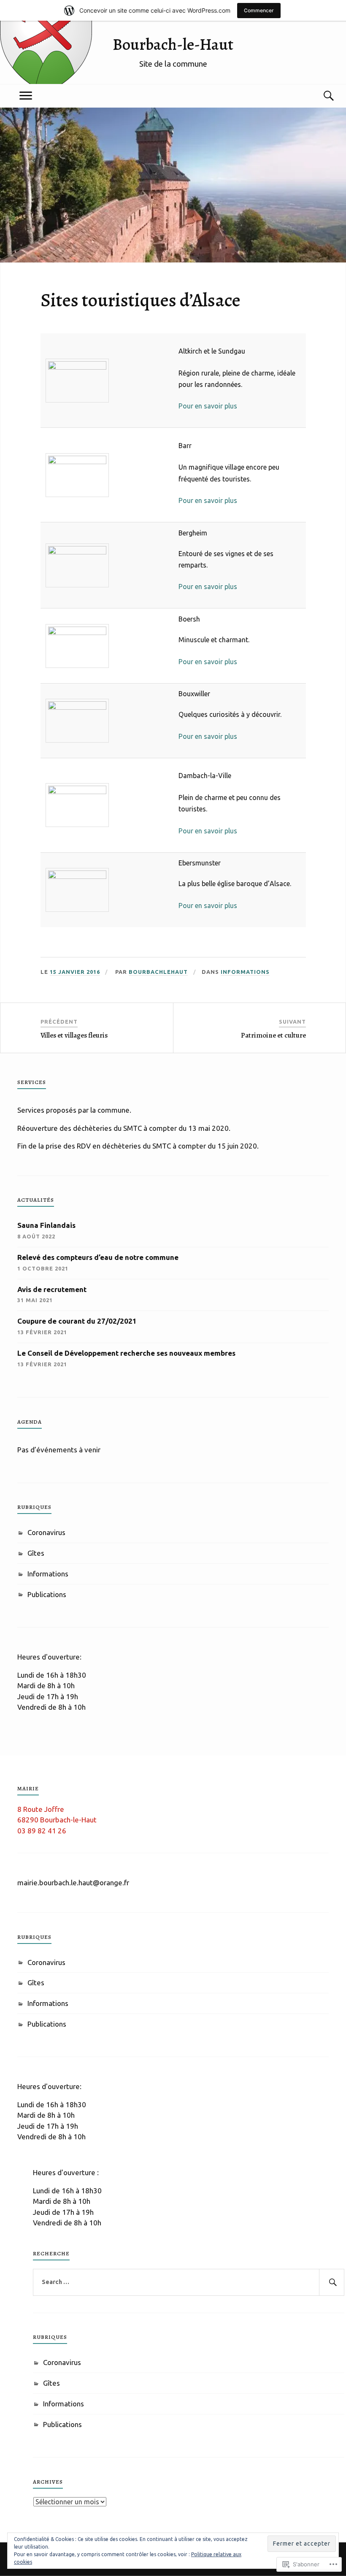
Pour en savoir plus (208, 406)
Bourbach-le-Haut (173, 44)
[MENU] (26, 96)
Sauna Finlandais (46, 1225)
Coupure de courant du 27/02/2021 (77, 1321)
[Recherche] (320, 96)
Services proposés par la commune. (74, 1110)
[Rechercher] (332, 2282)
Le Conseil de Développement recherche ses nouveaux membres (126, 1353)
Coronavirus (46, 1532)
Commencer (259, 10)
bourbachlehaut (158, 972)
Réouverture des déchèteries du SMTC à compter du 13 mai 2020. (124, 1128)
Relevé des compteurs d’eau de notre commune (98, 1257)
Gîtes (36, 1553)
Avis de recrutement (52, 1289)
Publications (47, 1594)
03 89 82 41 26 (42, 1831)
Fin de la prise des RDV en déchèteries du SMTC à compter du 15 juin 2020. (138, 1146)
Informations (245, 972)
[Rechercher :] (189, 2282)
